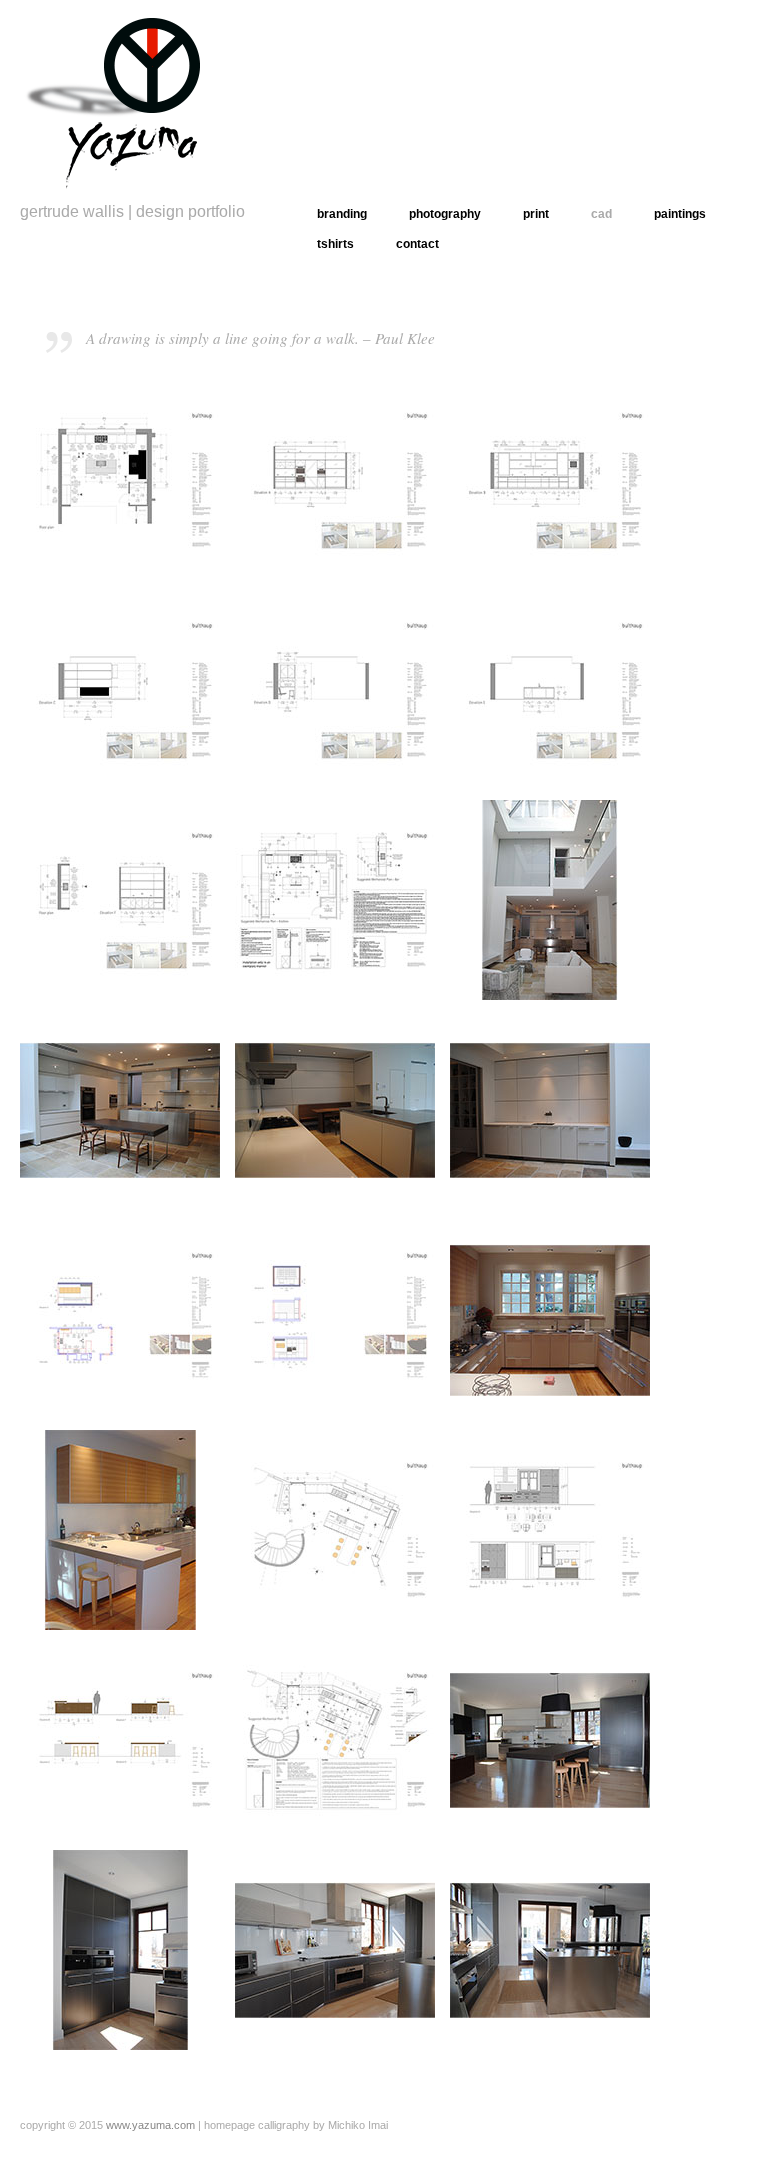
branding (342, 214)
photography (445, 214)
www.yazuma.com (150, 2125)
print (536, 214)
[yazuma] (120, 97)
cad (601, 214)
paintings (680, 214)
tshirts (335, 244)
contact (417, 244)
